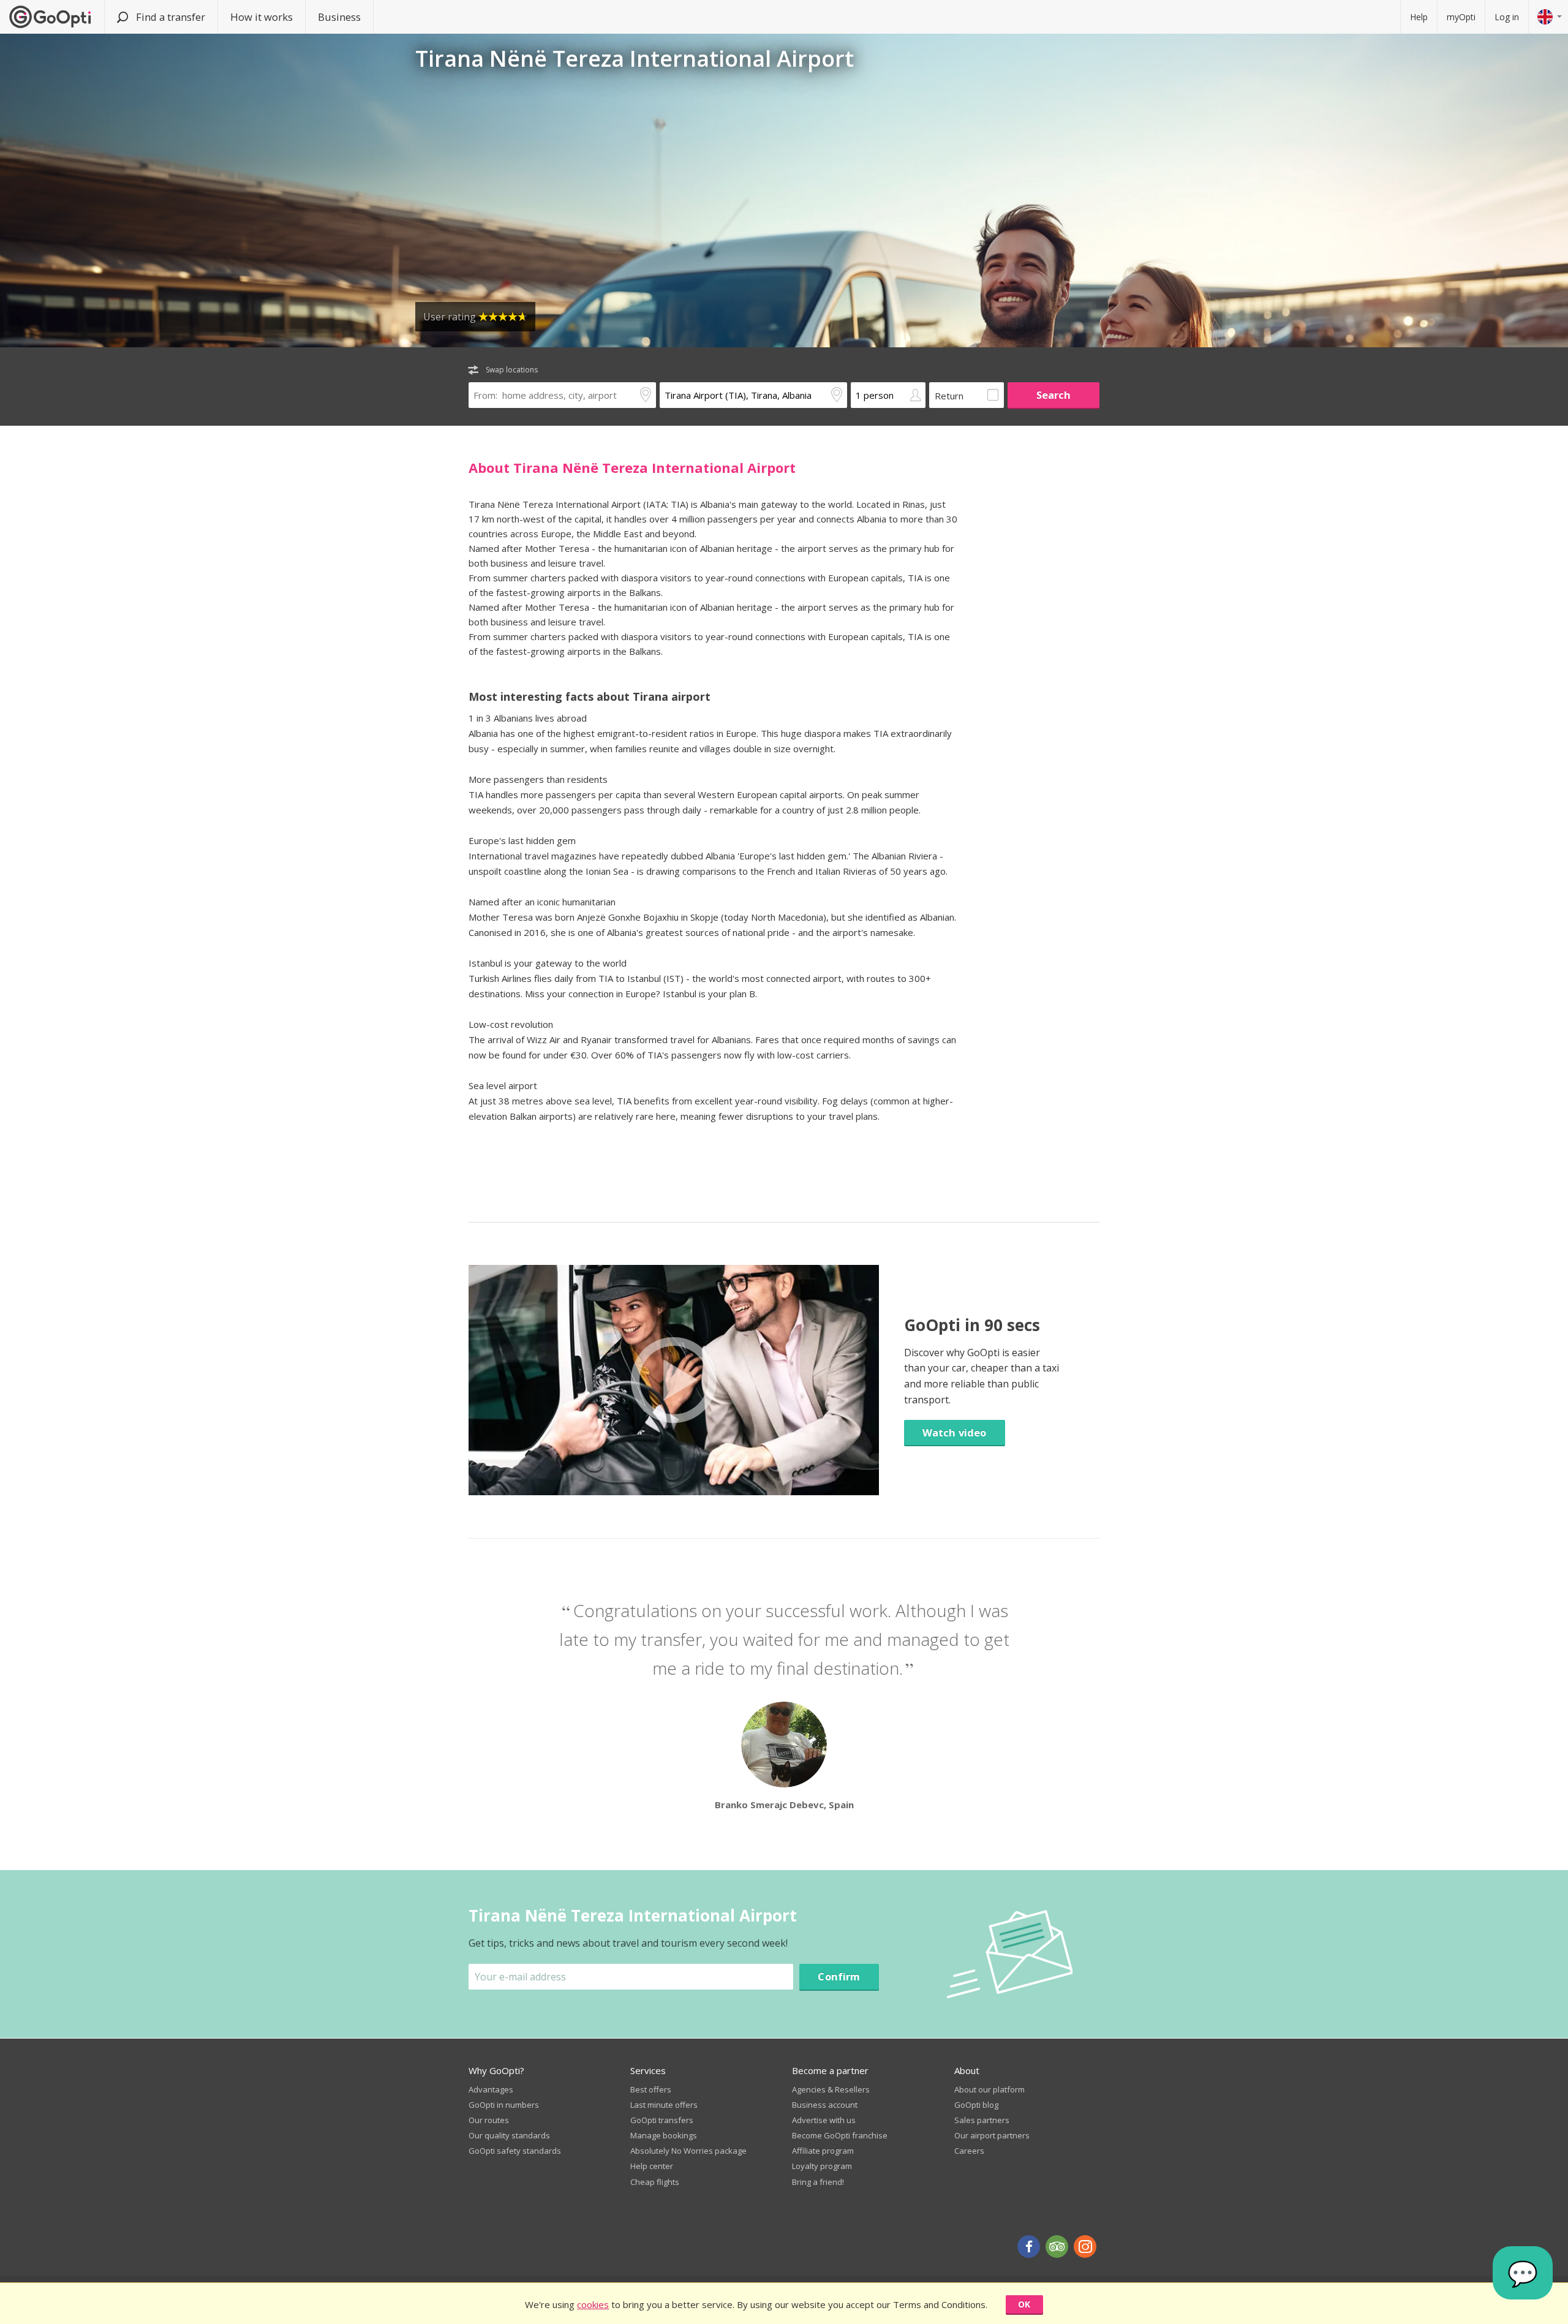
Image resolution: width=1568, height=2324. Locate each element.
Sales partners (982, 2120)
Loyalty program (822, 2166)
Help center (652, 2166)
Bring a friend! (818, 2182)
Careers (969, 2151)
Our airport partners (992, 2135)
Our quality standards (509, 2135)
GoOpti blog (976, 2105)
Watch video (955, 1432)
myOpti (1461, 17)
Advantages (491, 2089)
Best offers (651, 2089)
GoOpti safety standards (515, 2151)
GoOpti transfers (662, 2120)
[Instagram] (1085, 2247)
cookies (593, 2304)
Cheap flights (655, 2182)
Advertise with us (824, 2120)
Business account (825, 2105)
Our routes (489, 2120)
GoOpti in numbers (504, 2105)
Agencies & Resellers (831, 2089)
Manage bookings (664, 2135)
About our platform (989, 2089)
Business (339, 17)
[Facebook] (1029, 2247)
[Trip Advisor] (1057, 2247)
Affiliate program (823, 2151)
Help (1419, 17)
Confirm (839, 1976)
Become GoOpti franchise (840, 2135)
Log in (1507, 17)
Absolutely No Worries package (688, 2151)
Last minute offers (664, 2105)
